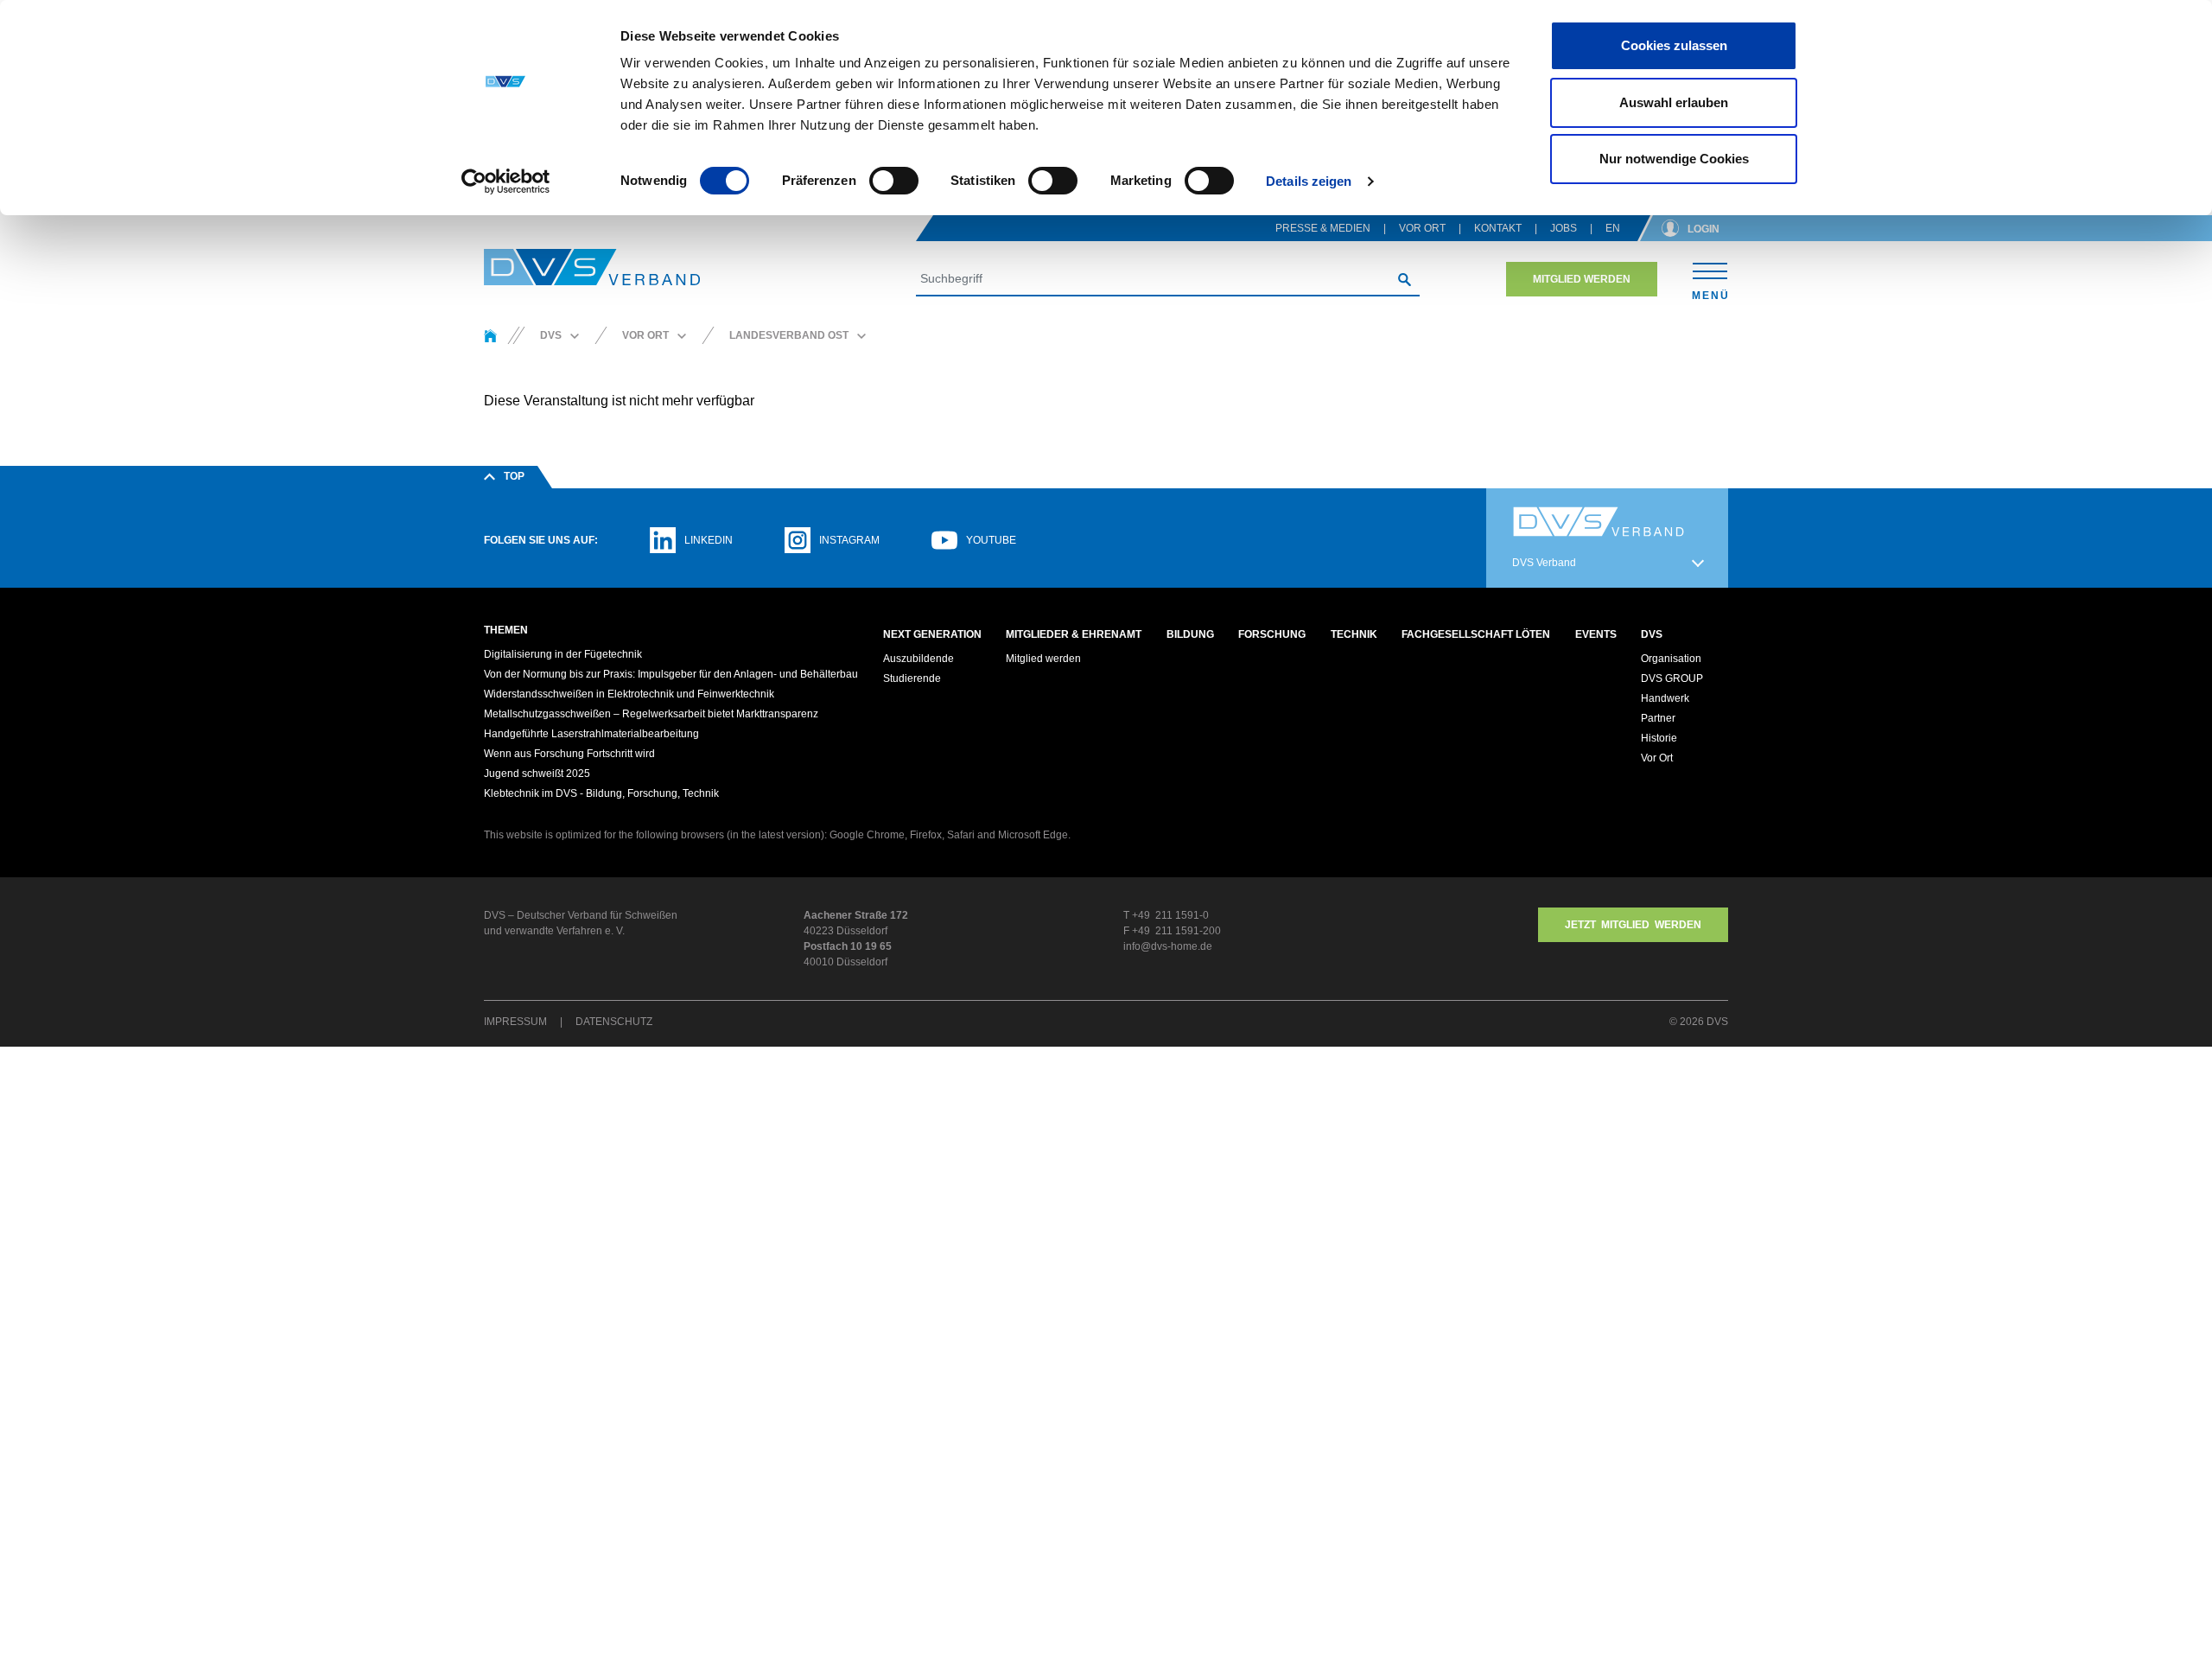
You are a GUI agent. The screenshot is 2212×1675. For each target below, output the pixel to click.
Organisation (1671, 659)
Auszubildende (918, 659)
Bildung (1190, 634)
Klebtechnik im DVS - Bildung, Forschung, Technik (601, 793)
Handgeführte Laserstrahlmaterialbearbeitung (591, 734)
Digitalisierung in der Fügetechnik (563, 654)
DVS (1652, 634)
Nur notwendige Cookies (1674, 159)
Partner (1658, 718)
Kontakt (1498, 228)
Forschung (1272, 634)
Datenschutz (614, 1022)
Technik (1354, 634)
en (1613, 228)
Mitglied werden (1582, 279)
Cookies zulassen (1674, 45)
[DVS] (490, 335)
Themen (506, 630)
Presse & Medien (1323, 228)
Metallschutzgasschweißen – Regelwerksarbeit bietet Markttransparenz (651, 714)
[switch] (894, 181)
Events (1596, 634)
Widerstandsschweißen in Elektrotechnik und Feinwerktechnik (629, 694)
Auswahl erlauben (1674, 102)
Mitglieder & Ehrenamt (1074, 634)
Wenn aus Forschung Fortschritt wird (569, 754)
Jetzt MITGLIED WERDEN (1633, 925)
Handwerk (1665, 698)
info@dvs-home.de (1168, 946)
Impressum (515, 1022)
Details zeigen (1309, 181)
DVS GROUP (1672, 678)
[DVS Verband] (592, 267)
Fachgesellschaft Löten (1476, 634)
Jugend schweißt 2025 (537, 774)
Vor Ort (1422, 228)
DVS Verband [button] (1544, 563)
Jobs (1564, 228)
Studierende (912, 678)
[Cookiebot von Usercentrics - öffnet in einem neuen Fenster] (506, 182)
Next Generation (932, 634)
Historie (1659, 738)
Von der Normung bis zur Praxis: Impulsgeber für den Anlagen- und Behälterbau (671, 674)
